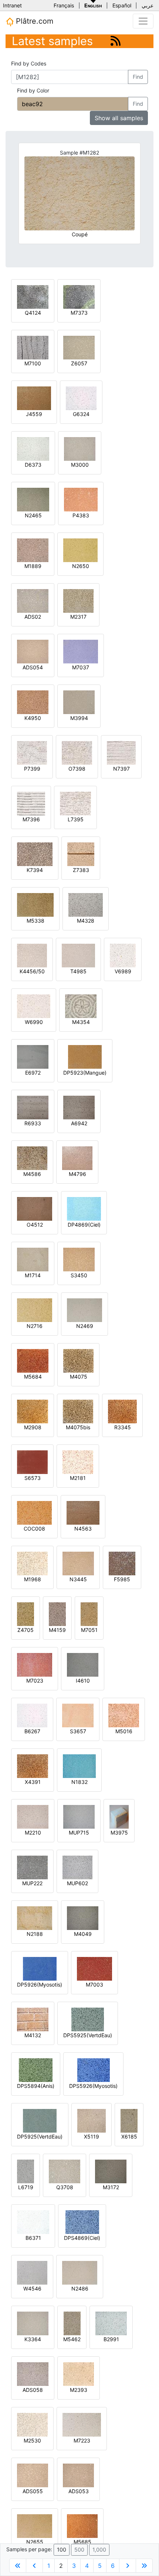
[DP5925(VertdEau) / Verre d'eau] (40, 2120)
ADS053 (79, 2491)
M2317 (78, 617)
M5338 (35, 921)
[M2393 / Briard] (79, 2374)
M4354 (81, 1022)
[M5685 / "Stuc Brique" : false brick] (82, 2526)
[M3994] (79, 702)
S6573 (33, 1478)
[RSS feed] (116, 41)
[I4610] (83, 1664)
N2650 (81, 566)
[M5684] (33, 1360)
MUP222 (32, 1883)
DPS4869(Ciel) (82, 2238)
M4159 (57, 1630)
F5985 (122, 1579)
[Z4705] (26, 1614)
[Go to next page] (128, 2566)
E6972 (33, 1073)
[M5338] (35, 904)
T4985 (78, 971)
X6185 (129, 2136)
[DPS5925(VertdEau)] (88, 2019)
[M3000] (80, 448)
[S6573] (32, 1462)
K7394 (35, 870)
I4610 (83, 1681)
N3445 (78, 1579)
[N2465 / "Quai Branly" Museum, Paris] (33, 499)
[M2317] (78, 600)
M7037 (81, 667)
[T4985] (78, 955)
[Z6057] (79, 347)
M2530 (32, 2440)
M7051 (89, 1630)
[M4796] (77, 1158)
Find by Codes (29, 63)
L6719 (26, 2187)
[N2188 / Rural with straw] (35, 1918)
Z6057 (79, 363)
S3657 (78, 1731)
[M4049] (83, 1918)
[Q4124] (33, 296)
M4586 (32, 1174)
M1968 (33, 1579)
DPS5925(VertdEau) (88, 2035)
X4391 (33, 1782)
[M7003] (94, 1968)
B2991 (111, 2339)
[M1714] (33, 1259)
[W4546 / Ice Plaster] (32, 2272)
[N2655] (35, 2526)
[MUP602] (77, 1867)
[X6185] (129, 2120)
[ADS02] (33, 600)
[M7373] (79, 296)
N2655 (35, 2542)
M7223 (82, 2440)
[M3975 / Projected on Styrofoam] (119, 1816)
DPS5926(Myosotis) (93, 2086)
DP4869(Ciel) (84, 1225)
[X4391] (33, 1766)
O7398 (77, 769)
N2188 (35, 1934)
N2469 (85, 1326)
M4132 (33, 2035)
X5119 (92, 2136)
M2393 (79, 2390)
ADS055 (33, 2491)
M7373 (79, 313)
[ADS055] (33, 2475)
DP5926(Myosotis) (40, 1985)
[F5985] (122, 1563)
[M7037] (81, 651)
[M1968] (32, 1563)
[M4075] (78, 1360)
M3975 (119, 1833)
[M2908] (33, 1411)
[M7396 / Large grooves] (31, 803)
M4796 (77, 1174)
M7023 (35, 1681)
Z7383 (81, 870)
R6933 (33, 1123)
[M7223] (82, 2424)
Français (64, 5)
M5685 (82, 2542)
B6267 (32, 1731)
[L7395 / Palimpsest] (75, 803)
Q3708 (65, 2187)
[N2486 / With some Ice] (80, 2272)
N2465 (33, 515)
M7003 (94, 1985)
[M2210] (33, 1816)
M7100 (33, 363)
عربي (148, 5)
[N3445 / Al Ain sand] (78, 1563)
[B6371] (33, 2222)
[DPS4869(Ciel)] (82, 2222)
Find (138, 77)
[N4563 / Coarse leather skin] (83, 1512)
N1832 (79, 1782)
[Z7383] (81, 854)
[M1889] (33, 550)
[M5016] (124, 1715)
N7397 (121, 769)
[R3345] (122, 1411)
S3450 (79, 1275)
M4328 (86, 921)
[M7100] (33, 347)
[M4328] (86, 904)
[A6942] (79, 1107)
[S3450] (79, 1259)
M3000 (80, 465)
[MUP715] (79, 1816)
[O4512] (35, 1208)
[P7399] (32, 752)
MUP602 (77, 1883)
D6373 (33, 465)
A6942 (79, 1123)
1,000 (99, 2550)
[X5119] (92, 2120)
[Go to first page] (18, 2566)
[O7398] (77, 752)
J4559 (34, 414)
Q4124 (33, 313)
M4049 (83, 1934)
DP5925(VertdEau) (40, 2136)
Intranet (12, 5)
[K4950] (33, 702)
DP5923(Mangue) (85, 1073)
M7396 (31, 819)
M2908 (33, 1427)
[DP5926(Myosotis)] (40, 1968)
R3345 (123, 1427)
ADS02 (33, 617)
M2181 (78, 1478)
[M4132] (33, 2019)
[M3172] (111, 2171)
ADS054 (33, 667)
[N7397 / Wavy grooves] (121, 752)
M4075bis (78, 1427)
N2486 (80, 2288)
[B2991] (111, 2323)
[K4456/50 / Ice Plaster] (32, 955)
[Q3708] (65, 2171)
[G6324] (81, 398)
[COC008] (34, 1512)
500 (79, 2550)
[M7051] (89, 1614)
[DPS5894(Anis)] (36, 2070)
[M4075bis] (78, 1411)
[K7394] (35, 854)
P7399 (32, 769)
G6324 (81, 414)
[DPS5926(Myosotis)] (94, 2070)
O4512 (35, 1225)
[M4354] (81, 1006)
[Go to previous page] (34, 2566)
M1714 (33, 1275)
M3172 (111, 2187)
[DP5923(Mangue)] (85, 1056)
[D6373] (33, 448)
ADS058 (33, 2390)
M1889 (33, 566)
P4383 (81, 515)
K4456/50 (32, 971)
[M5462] (72, 2323)
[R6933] (33, 1107)
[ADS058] (33, 2374)
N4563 (83, 1529)
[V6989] (123, 955)
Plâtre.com (33, 21)
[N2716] (35, 1310)
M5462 (72, 2339)
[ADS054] (33, 651)
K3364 (33, 2339)
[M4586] (32, 1158)
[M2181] (78, 1462)
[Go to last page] (144, 2566)
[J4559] (34, 398)
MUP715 (79, 1833)
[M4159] (57, 1614)
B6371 (33, 2238)
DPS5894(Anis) (36, 2086)
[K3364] (33, 2323)
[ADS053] (78, 2475)
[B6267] (32, 1715)
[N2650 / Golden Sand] (80, 550)
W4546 (32, 2288)
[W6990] (34, 1006)
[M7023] (35, 1664)
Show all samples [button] (119, 118)
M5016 (124, 1731)
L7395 (76, 819)
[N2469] (84, 1310)
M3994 (79, 718)
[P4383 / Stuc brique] (81, 499)
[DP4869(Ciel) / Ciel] (84, 1208)
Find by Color (33, 90)
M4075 (79, 1377)
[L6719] (26, 2171)
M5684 (33, 1377)
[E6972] (33, 1056)
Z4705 (26, 1630)
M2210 (33, 1833)
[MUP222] (32, 1867)
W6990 (34, 1022)
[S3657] (78, 1715)
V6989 (123, 971)
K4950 (33, 718)
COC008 (34, 1529)
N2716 (35, 1326)
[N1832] (79, 1766)
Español (122, 5)
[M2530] (32, 2424)
